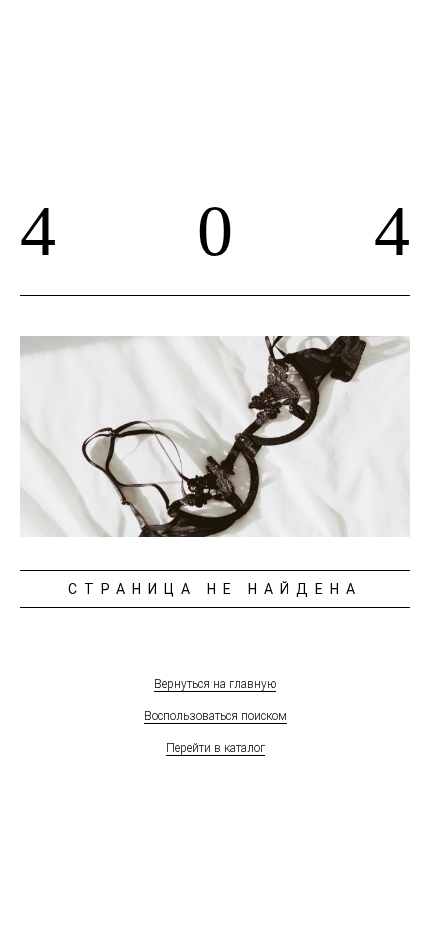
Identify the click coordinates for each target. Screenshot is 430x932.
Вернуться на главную (215, 684)
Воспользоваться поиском (215, 716)
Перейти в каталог (215, 748)
